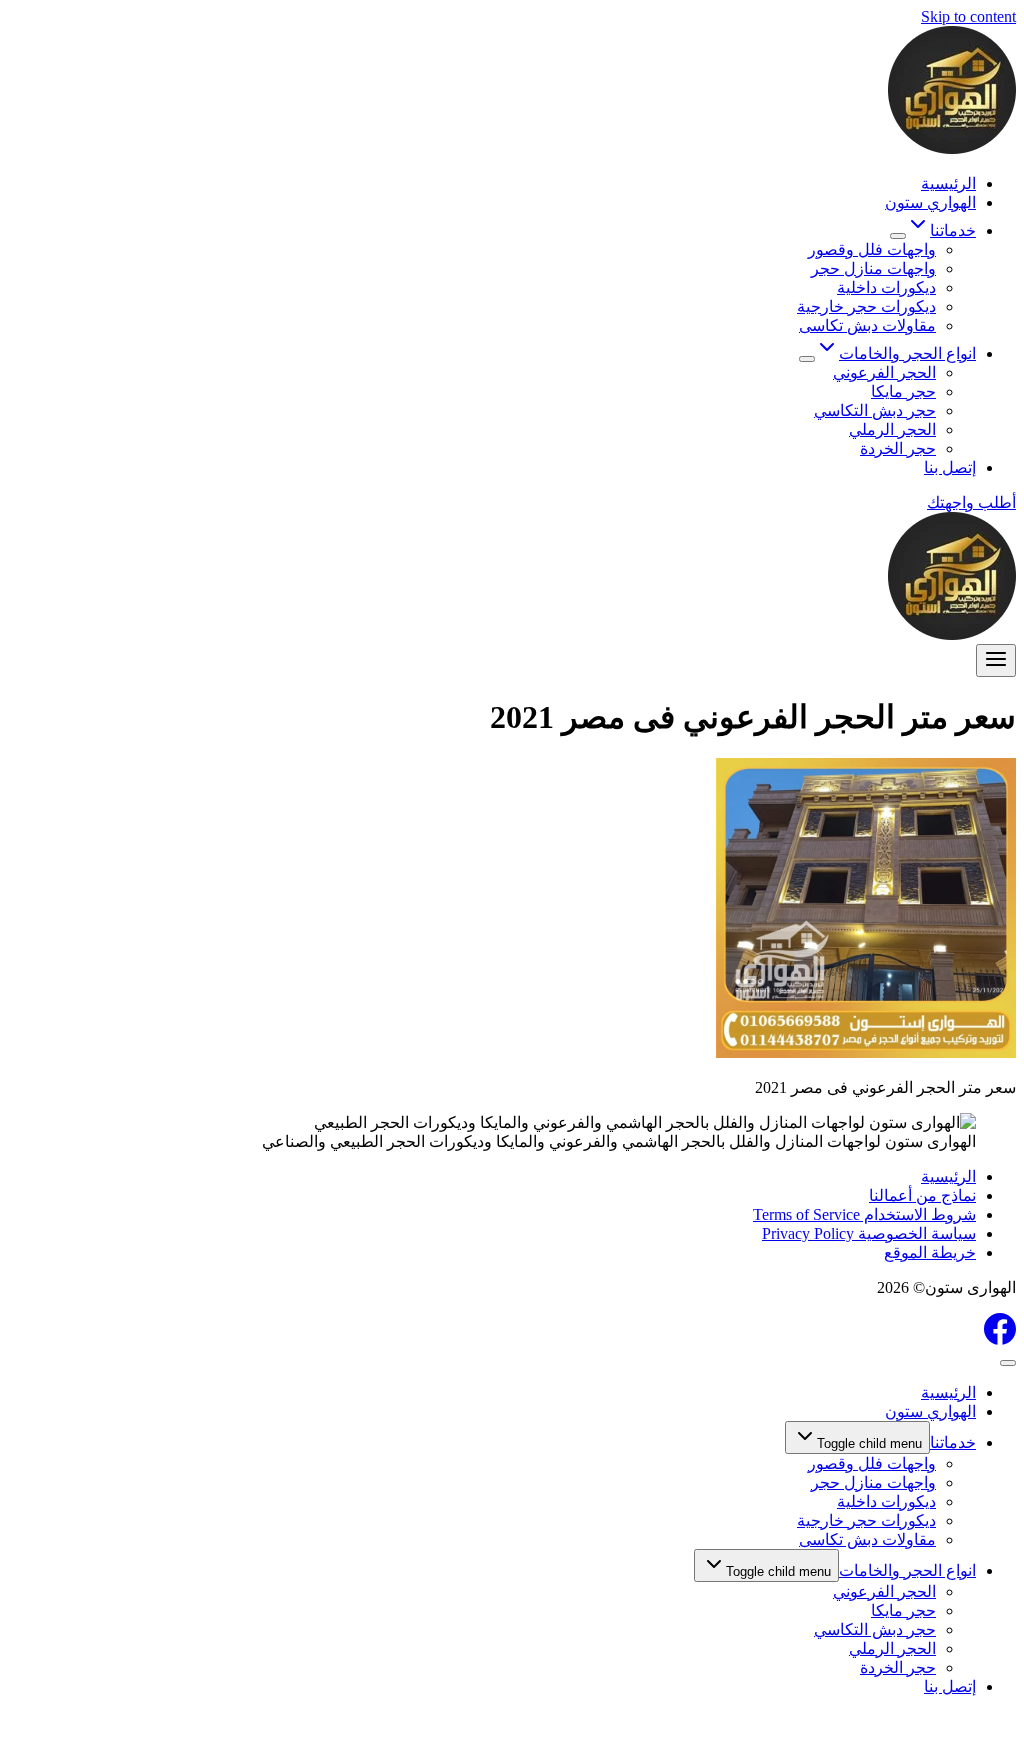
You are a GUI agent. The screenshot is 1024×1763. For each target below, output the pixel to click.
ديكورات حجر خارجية (866, 306)
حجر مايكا (903, 391)
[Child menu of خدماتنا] (898, 236)
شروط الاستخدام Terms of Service (864, 1214)
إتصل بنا (950, 467)
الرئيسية (948, 183)
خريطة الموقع (930, 1252)
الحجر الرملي (892, 429)
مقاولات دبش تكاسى (867, 325)
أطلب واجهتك (971, 502)
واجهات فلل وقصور (872, 249)
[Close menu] (1008, 1363)
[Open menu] (996, 660)
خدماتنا (953, 1442)
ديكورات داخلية (886, 287)
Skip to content (968, 16)
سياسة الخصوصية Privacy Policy (869, 1233)
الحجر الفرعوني (884, 372)
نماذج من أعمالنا (922, 1195)
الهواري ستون (930, 202)
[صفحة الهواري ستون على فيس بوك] (1000, 1339)
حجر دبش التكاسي (875, 410)
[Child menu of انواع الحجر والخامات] (807, 359)
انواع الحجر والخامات (907, 1570)
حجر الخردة (898, 448)
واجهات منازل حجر (873, 268)
